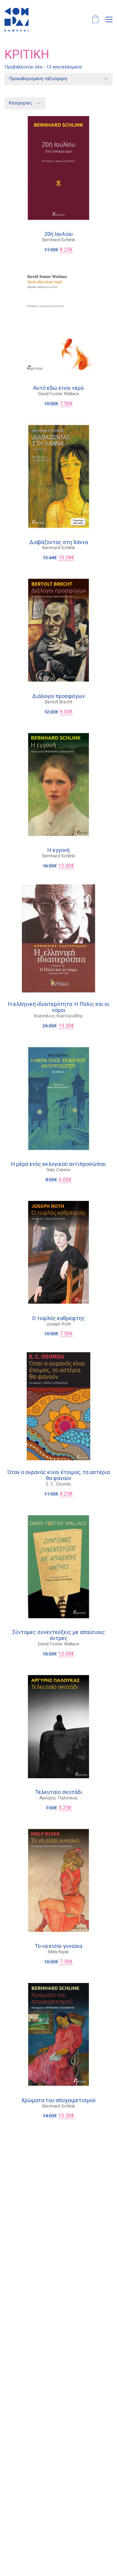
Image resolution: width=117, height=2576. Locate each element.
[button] (109, 20)
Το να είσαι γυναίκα (58, 1946)
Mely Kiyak (58, 1952)
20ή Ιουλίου (59, 234)
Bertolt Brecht (59, 702)
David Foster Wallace (59, 394)
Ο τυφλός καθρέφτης (58, 1318)
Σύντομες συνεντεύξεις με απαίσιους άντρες (59, 1635)
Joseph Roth (58, 1324)
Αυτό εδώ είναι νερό (58, 388)
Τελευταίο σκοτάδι (59, 1792)
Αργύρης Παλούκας (59, 1798)
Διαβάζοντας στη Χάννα (59, 542)
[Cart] (95, 20)
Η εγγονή (58, 850)
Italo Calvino (59, 1170)
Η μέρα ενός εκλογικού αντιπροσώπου (58, 1164)
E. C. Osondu (59, 1484)
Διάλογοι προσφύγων (58, 696)
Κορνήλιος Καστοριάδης (59, 1016)
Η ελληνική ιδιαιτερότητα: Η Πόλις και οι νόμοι (59, 1007)
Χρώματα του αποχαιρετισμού (58, 2100)
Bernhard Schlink (59, 240)
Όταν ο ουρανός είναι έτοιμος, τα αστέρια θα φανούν (59, 1475)
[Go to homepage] (16, 20)
